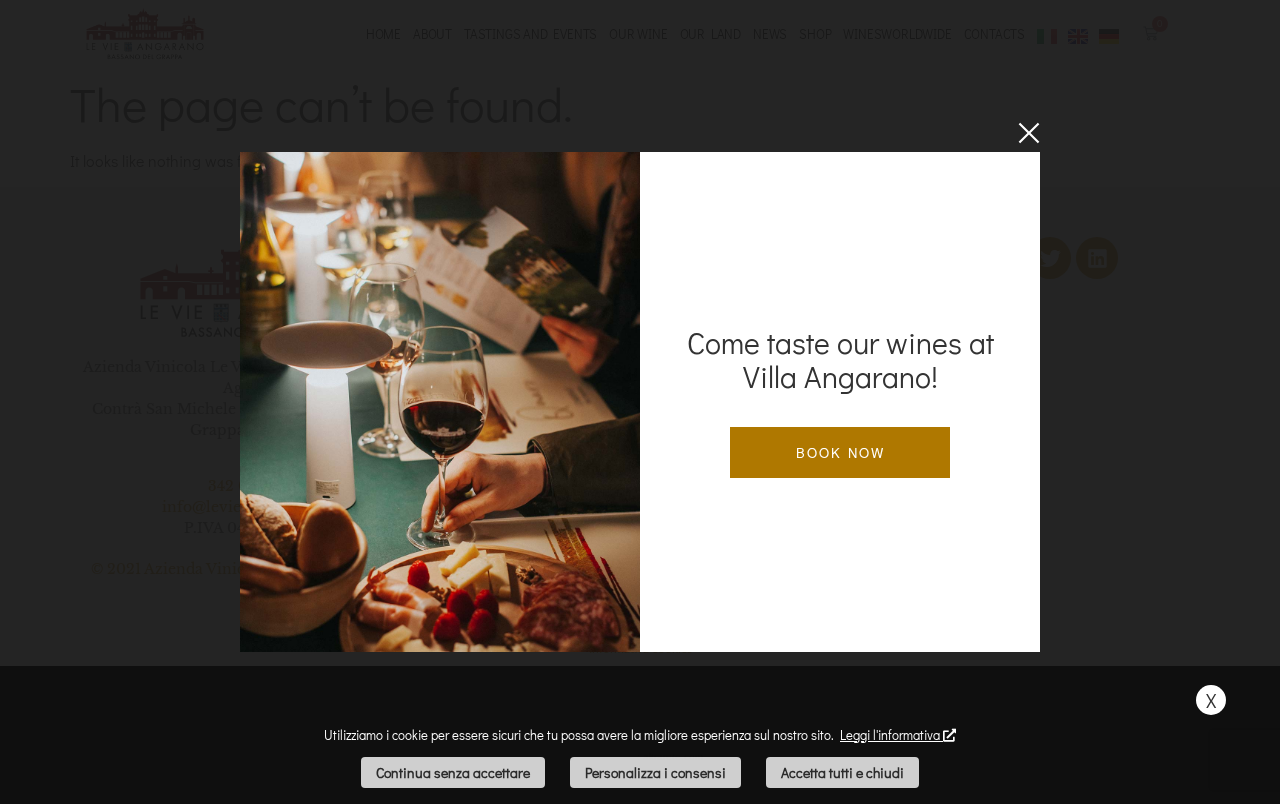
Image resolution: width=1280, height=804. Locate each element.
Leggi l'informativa (891, 734)
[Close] (1029, 133)
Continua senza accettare (453, 772)
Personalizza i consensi (655, 772)
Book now (840, 452)
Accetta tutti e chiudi (842, 772)
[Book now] (440, 402)
